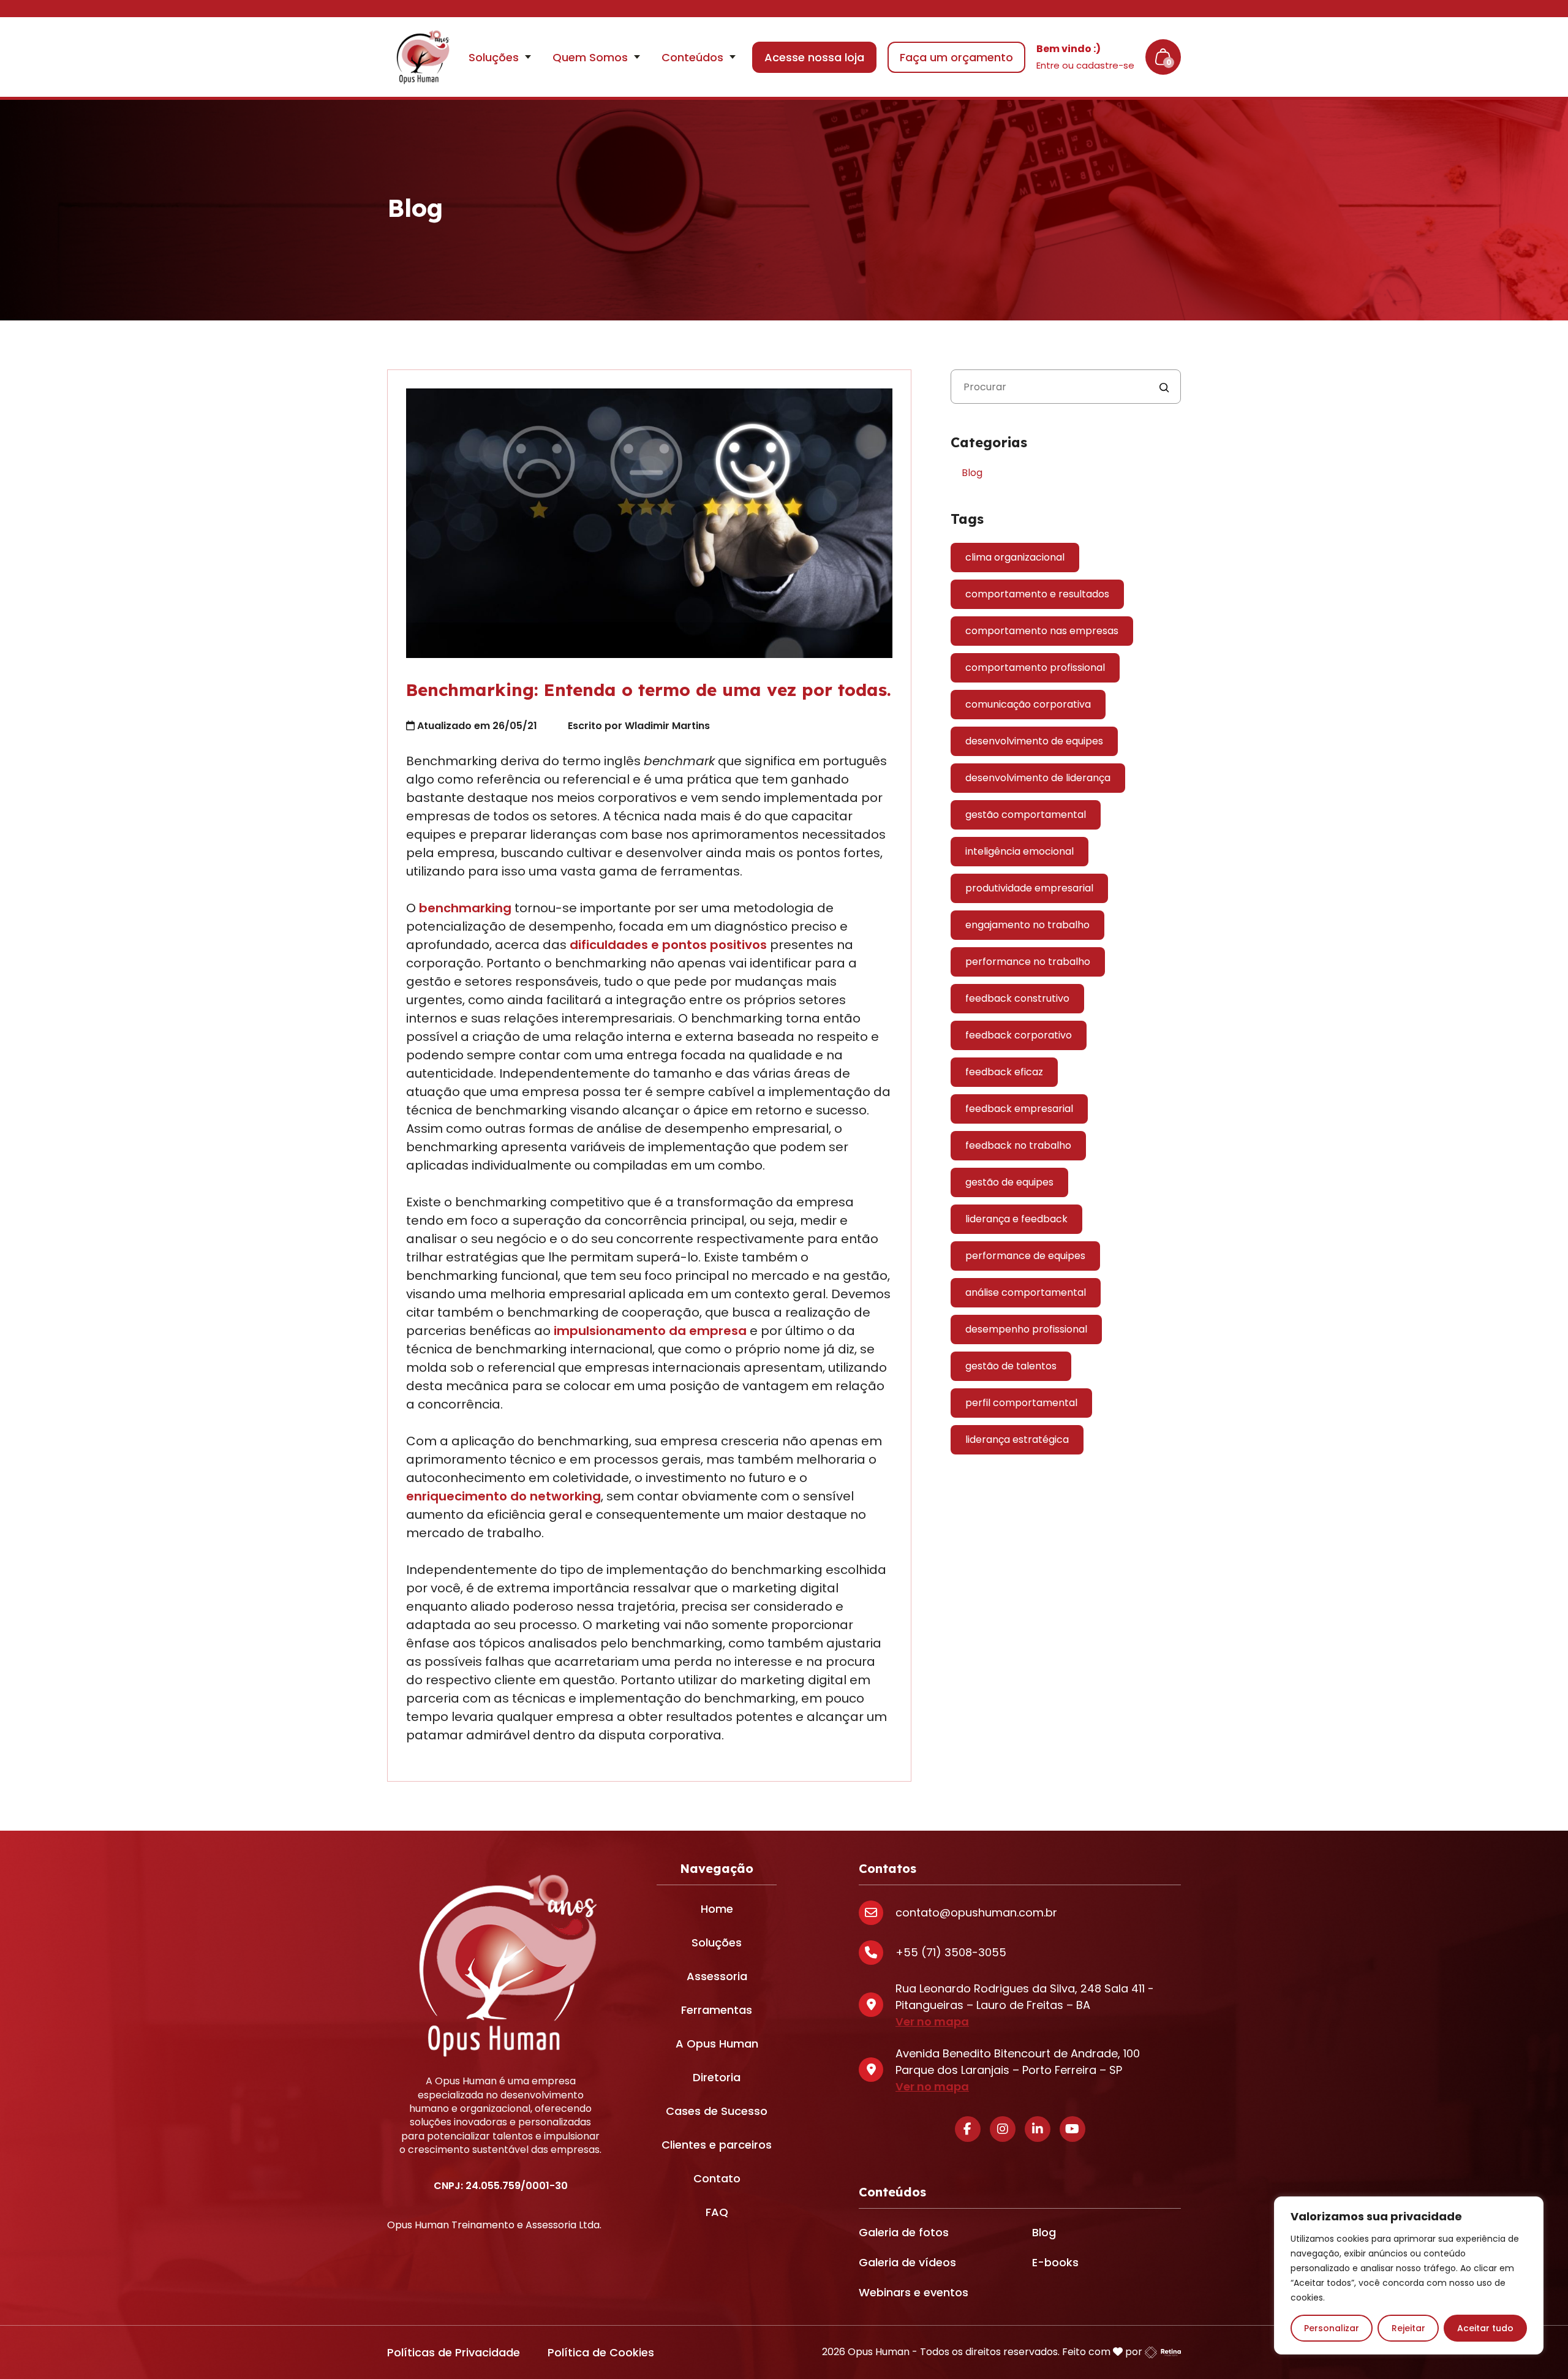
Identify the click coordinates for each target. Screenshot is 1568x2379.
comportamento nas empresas (1042, 631)
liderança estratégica (1017, 1439)
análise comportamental (1026, 1292)
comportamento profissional (1035, 668)
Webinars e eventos (914, 2292)
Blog (972, 473)
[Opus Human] (421, 57)
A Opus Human (717, 2044)
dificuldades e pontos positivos (668, 945)
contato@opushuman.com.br (976, 1912)
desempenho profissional (1026, 1329)
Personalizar (1332, 2328)
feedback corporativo (1019, 1035)
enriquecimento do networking (503, 1496)
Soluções (717, 1942)
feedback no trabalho (1018, 1145)
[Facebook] (968, 2129)
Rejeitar (1408, 2328)
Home (717, 1909)
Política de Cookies (601, 2352)
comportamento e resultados (1037, 594)
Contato (717, 2178)
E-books (1055, 2262)
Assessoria (717, 1976)
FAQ (717, 2212)
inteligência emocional (1020, 851)
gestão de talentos (1011, 1366)
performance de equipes (1025, 1256)
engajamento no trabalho (1027, 925)
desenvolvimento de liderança (1038, 778)
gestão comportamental (1026, 815)
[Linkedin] (1038, 2129)
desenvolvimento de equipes (1034, 741)
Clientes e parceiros (717, 2145)
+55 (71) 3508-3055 (951, 1952)
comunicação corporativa (1028, 704)
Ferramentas (717, 2010)
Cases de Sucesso (717, 2111)
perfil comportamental (1021, 1403)
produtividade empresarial (1029, 888)
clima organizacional (1015, 557)
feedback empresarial (1019, 1109)
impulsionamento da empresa (650, 1331)
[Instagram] (1003, 2129)
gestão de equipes (1009, 1182)
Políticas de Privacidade (454, 2352)
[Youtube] (1072, 2129)
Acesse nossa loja (814, 57)
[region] (1409, 2275)
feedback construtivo (1017, 998)
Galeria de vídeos (907, 2262)
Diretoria (717, 2077)
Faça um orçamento (956, 57)
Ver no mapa (932, 2022)
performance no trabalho (1028, 962)
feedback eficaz (1004, 1072)
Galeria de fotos (904, 2232)
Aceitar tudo (1485, 2328)
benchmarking (465, 908)
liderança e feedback (1016, 1219)
